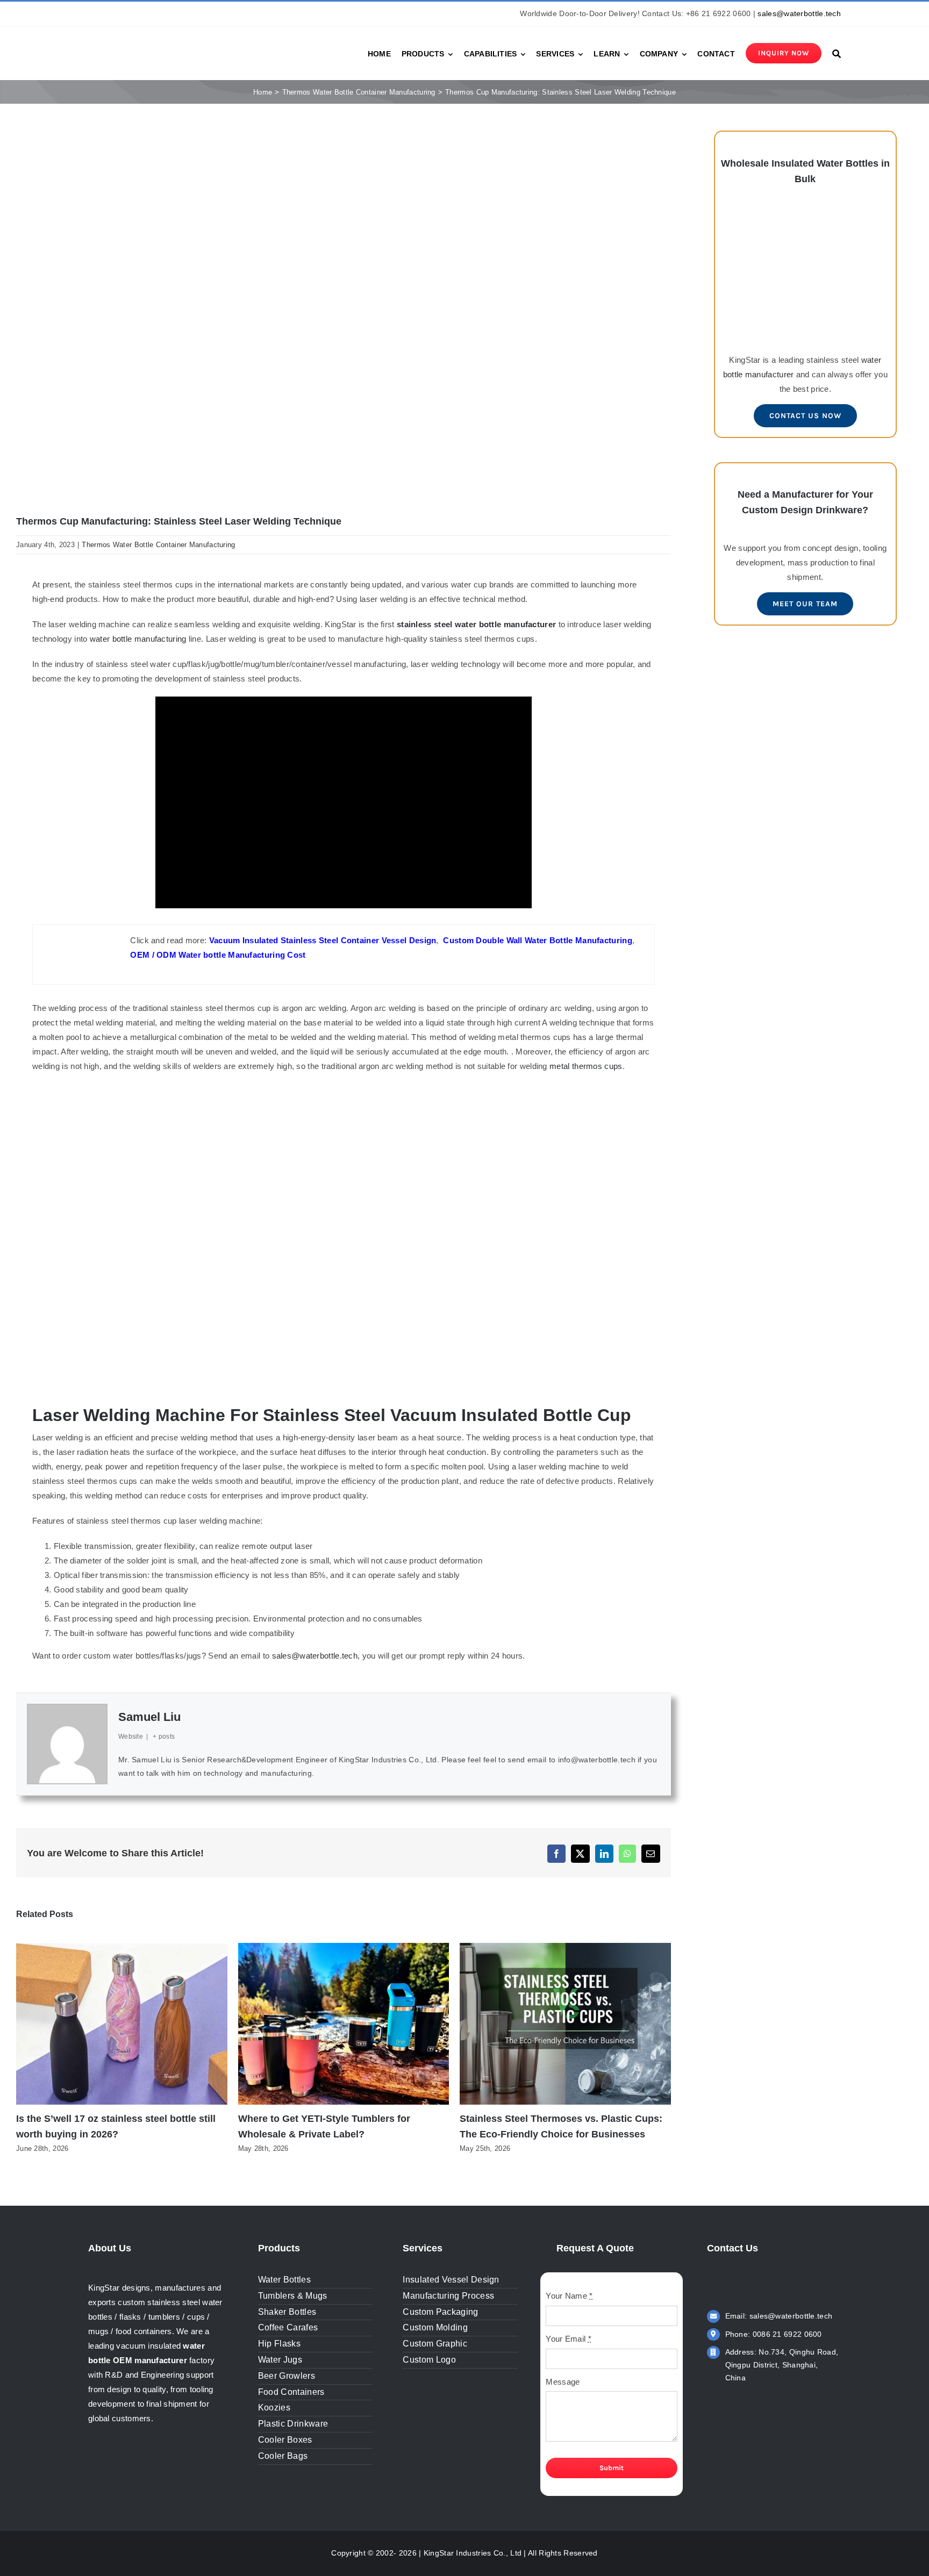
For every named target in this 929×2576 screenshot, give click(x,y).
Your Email (569, 2339)
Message (563, 2382)
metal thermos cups (586, 1066)
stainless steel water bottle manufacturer (476, 624)
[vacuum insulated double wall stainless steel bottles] (805, 213)
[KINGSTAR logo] (137, 43)
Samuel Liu (149, 1717)
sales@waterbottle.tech (799, 13)
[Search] (837, 53)
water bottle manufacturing (138, 639)
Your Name (569, 2296)
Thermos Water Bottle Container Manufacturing (158, 545)
